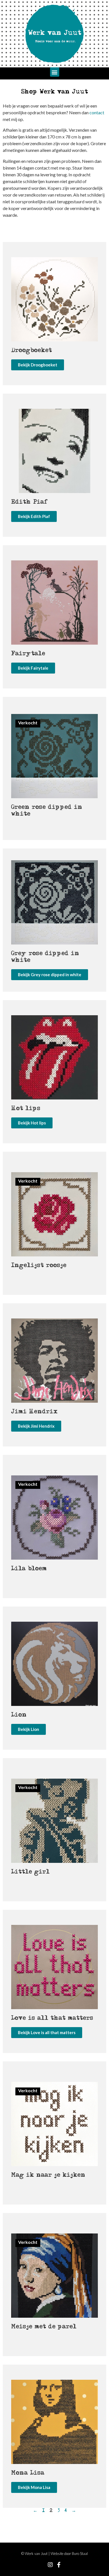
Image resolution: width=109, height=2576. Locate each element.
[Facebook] (59, 2565)
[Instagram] (50, 2565)
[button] (55, 72)
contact (97, 112)
